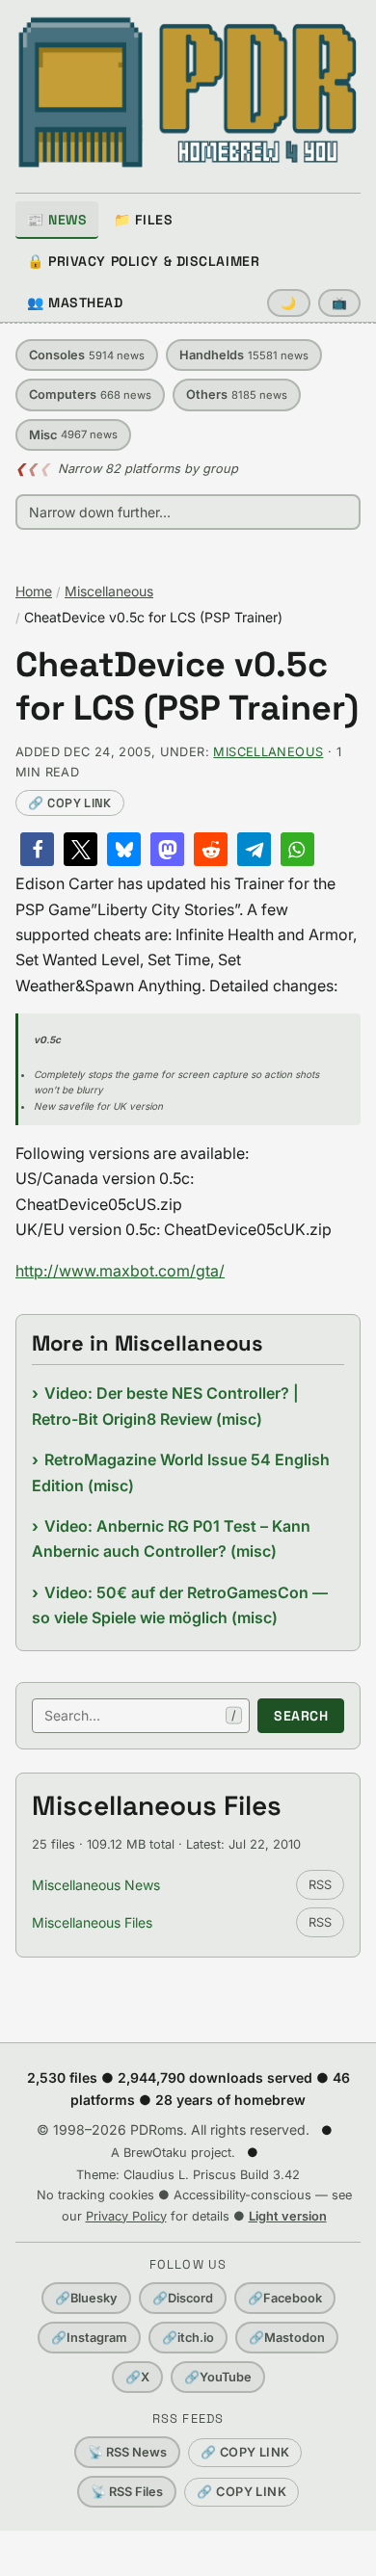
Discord (183, 2298)
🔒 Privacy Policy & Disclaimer (143, 261)
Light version (288, 2216)
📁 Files (143, 220)
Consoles (87, 355)
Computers (90, 394)
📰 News (57, 220)
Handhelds (244, 355)
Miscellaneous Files (92, 1922)
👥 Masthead (75, 302)
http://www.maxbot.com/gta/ (120, 1271)
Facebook (285, 2298)
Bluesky (86, 2298)
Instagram (89, 2338)
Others (237, 394)
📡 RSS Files (127, 2492)
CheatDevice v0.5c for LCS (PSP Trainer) (187, 687)
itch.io (188, 2338)
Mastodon (287, 2338)
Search (301, 1716)
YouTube (218, 2377)
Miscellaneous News (96, 1885)
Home (34, 591)
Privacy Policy (126, 2216)
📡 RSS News (127, 2452)
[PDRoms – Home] (188, 92)
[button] (37, 849)
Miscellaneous (109, 591)
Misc (73, 435)
